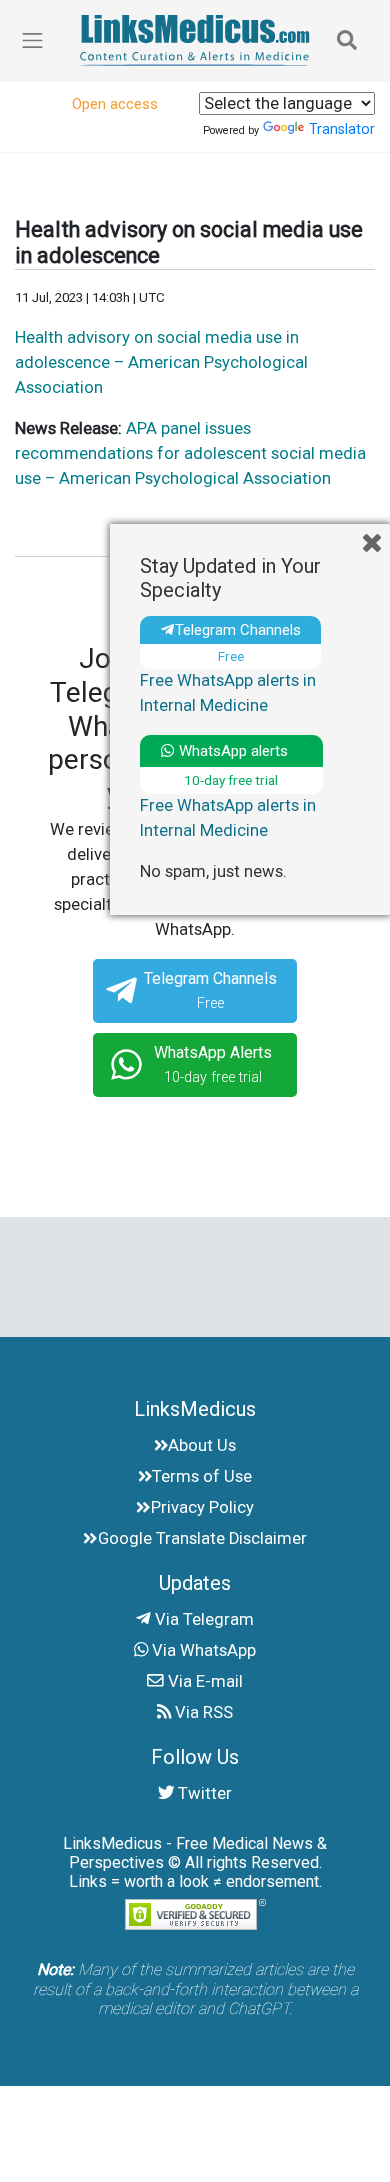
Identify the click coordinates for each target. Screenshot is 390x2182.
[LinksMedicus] (195, 40)
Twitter (203, 1793)
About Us (202, 1445)
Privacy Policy (202, 1507)
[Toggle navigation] (347, 40)
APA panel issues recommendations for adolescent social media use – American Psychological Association (190, 453)
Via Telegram (202, 1619)
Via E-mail (203, 1681)
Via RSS (202, 1712)
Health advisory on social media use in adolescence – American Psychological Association (161, 362)
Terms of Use (202, 1476)
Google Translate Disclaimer (202, 1538)
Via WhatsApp (202, 1650)
